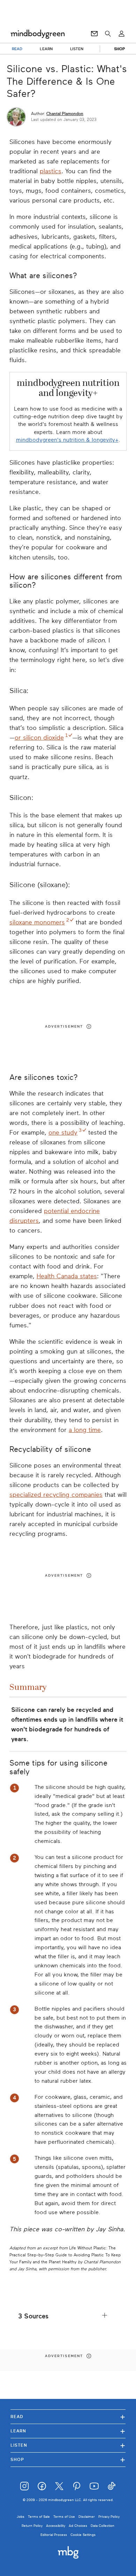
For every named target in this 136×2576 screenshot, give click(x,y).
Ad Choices (78, 2526)
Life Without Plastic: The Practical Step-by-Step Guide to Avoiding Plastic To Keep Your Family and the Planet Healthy (65, 2255)
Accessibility (56, 2526)
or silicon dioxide (39, 738)
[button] (68, 2316)
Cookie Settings (83, 2535)
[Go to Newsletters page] (94, 34)
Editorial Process (54, 2535)
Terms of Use (64, 2517)
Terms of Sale (39, 2517)
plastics (51, 171)
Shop (68, 2459)
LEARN (46, 49)
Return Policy (32, 2526)
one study (63, 1133)
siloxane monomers (37, 922)
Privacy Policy (109, 2517)
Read (68, 2417)
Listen (68, 2445)
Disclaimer (87, 2517)
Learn (68, 2431)
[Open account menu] (122, 34)
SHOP (119, 49)
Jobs (21, 2517)
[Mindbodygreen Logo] (38, 34)
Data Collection (103, 2526)
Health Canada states (67, 1276)
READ (17, 49)
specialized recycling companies (56, 1495)
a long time (85, 1430)
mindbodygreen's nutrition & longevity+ (67, 440)
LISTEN (77, 49)
